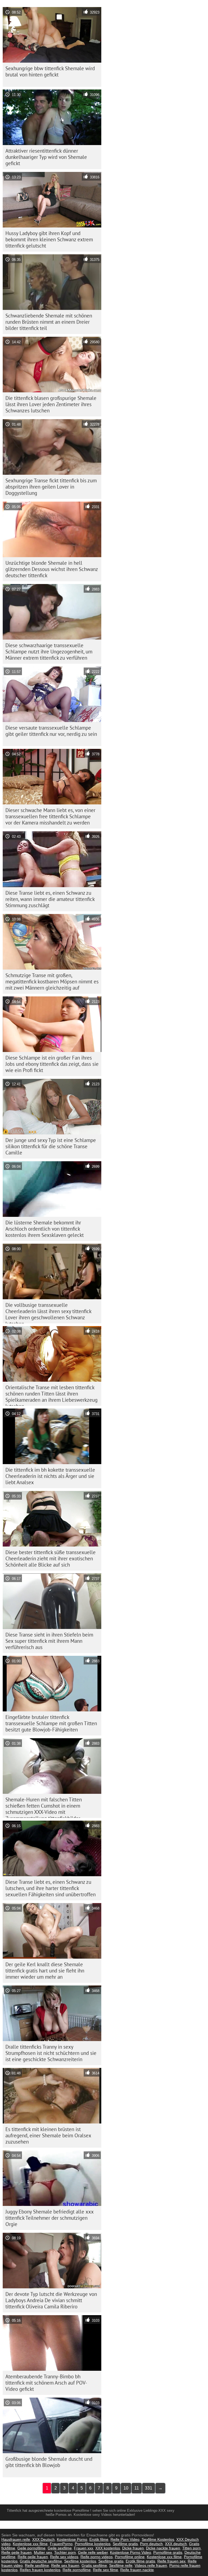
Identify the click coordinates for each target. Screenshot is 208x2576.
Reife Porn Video (125, 2539)
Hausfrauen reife (16, 2539)
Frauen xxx (84, 2548)
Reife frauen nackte (137, 2570)
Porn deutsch (151, 2544)
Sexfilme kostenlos (80, 2561)
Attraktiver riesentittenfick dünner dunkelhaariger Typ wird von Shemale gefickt (46, 157)
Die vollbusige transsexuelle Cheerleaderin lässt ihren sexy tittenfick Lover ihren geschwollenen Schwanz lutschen (48, 1313)
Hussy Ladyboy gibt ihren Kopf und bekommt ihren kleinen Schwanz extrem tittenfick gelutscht (49, 239)
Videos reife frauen (151, 2565)
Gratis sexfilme (94, 2565)
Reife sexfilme (37, 2565)
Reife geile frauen (17, 2552)
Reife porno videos (97, 2557)
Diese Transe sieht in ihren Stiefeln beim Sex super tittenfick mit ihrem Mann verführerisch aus (49, 1641)
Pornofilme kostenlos (93, 2544)
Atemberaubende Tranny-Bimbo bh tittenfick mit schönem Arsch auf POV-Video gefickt (46, 2383)
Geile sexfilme (60, 2548)
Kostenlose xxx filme (30, 2544)
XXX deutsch (176, 2544)
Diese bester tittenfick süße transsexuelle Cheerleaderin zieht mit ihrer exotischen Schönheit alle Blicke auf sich (51, 1558)
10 (126, 2488)
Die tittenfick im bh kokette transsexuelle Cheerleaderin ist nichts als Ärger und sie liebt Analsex (50, 1476)
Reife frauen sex (171, 2561)
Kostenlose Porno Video (131, 2552)
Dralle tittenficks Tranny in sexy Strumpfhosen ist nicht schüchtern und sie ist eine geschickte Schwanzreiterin (51, 2053)
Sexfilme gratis (125, 2544)
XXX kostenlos (108, 2548)
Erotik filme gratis (140, 2561)
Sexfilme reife (121, 2565)
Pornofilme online (130, 2557)
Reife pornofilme (77, 2570)
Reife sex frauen (65, 2565)
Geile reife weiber (93, 2552)
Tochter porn (65, 2552)
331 (149, 2488)
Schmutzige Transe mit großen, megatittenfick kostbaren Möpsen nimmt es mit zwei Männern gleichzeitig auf (52, 981)
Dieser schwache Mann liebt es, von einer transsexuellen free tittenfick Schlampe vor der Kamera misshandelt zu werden (50, 816)
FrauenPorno (61, 2544)
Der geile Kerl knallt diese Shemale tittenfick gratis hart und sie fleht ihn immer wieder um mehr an (45, 1971)
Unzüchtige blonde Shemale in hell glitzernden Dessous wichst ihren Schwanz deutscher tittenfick (52, 569)
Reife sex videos (64, 2557)
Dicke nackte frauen (163, 2548)
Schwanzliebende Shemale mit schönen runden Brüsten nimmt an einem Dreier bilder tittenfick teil (49, 322)
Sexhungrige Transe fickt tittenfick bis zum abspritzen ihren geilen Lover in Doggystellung (51, 487)
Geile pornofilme (31, 2548)
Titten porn (191, 2548)
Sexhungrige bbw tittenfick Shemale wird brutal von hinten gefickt (50, 71)
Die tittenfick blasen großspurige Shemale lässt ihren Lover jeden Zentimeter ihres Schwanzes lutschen (51, 404)
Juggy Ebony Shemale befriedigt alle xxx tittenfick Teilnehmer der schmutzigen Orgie (50, 2218)
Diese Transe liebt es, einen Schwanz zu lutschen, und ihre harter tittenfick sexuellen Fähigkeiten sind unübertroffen (51, 1888)
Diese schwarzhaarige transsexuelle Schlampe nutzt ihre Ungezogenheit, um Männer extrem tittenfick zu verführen (49, 652)
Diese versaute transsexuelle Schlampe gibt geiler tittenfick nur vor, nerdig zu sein (51, 731)
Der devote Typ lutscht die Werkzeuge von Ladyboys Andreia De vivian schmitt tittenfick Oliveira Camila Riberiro (51, 2300)
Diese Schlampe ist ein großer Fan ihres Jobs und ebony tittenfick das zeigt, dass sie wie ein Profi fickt (52, 1064)
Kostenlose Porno (72, 2539)
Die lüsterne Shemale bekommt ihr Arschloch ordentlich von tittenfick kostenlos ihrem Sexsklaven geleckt (45, 1229)
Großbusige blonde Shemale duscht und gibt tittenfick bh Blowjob (49, 2462)
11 (137, 2488)
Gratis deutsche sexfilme (41, 2561)
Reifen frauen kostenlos (40, 2570)
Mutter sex (43, 2552)
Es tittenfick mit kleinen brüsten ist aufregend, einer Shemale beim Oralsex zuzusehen (48, 2135)
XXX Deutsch (43, 2539)
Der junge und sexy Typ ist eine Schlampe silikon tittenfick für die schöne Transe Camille (51, 1146)
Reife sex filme (105, 2570)
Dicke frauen (133, 2548)
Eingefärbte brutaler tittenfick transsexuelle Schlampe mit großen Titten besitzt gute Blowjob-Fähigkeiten (51, 1723)
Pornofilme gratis (168, 2552)
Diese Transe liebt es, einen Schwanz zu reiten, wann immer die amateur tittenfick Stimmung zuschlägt (50, 899)
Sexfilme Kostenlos (158, 2539)
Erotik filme (99, 2539)
